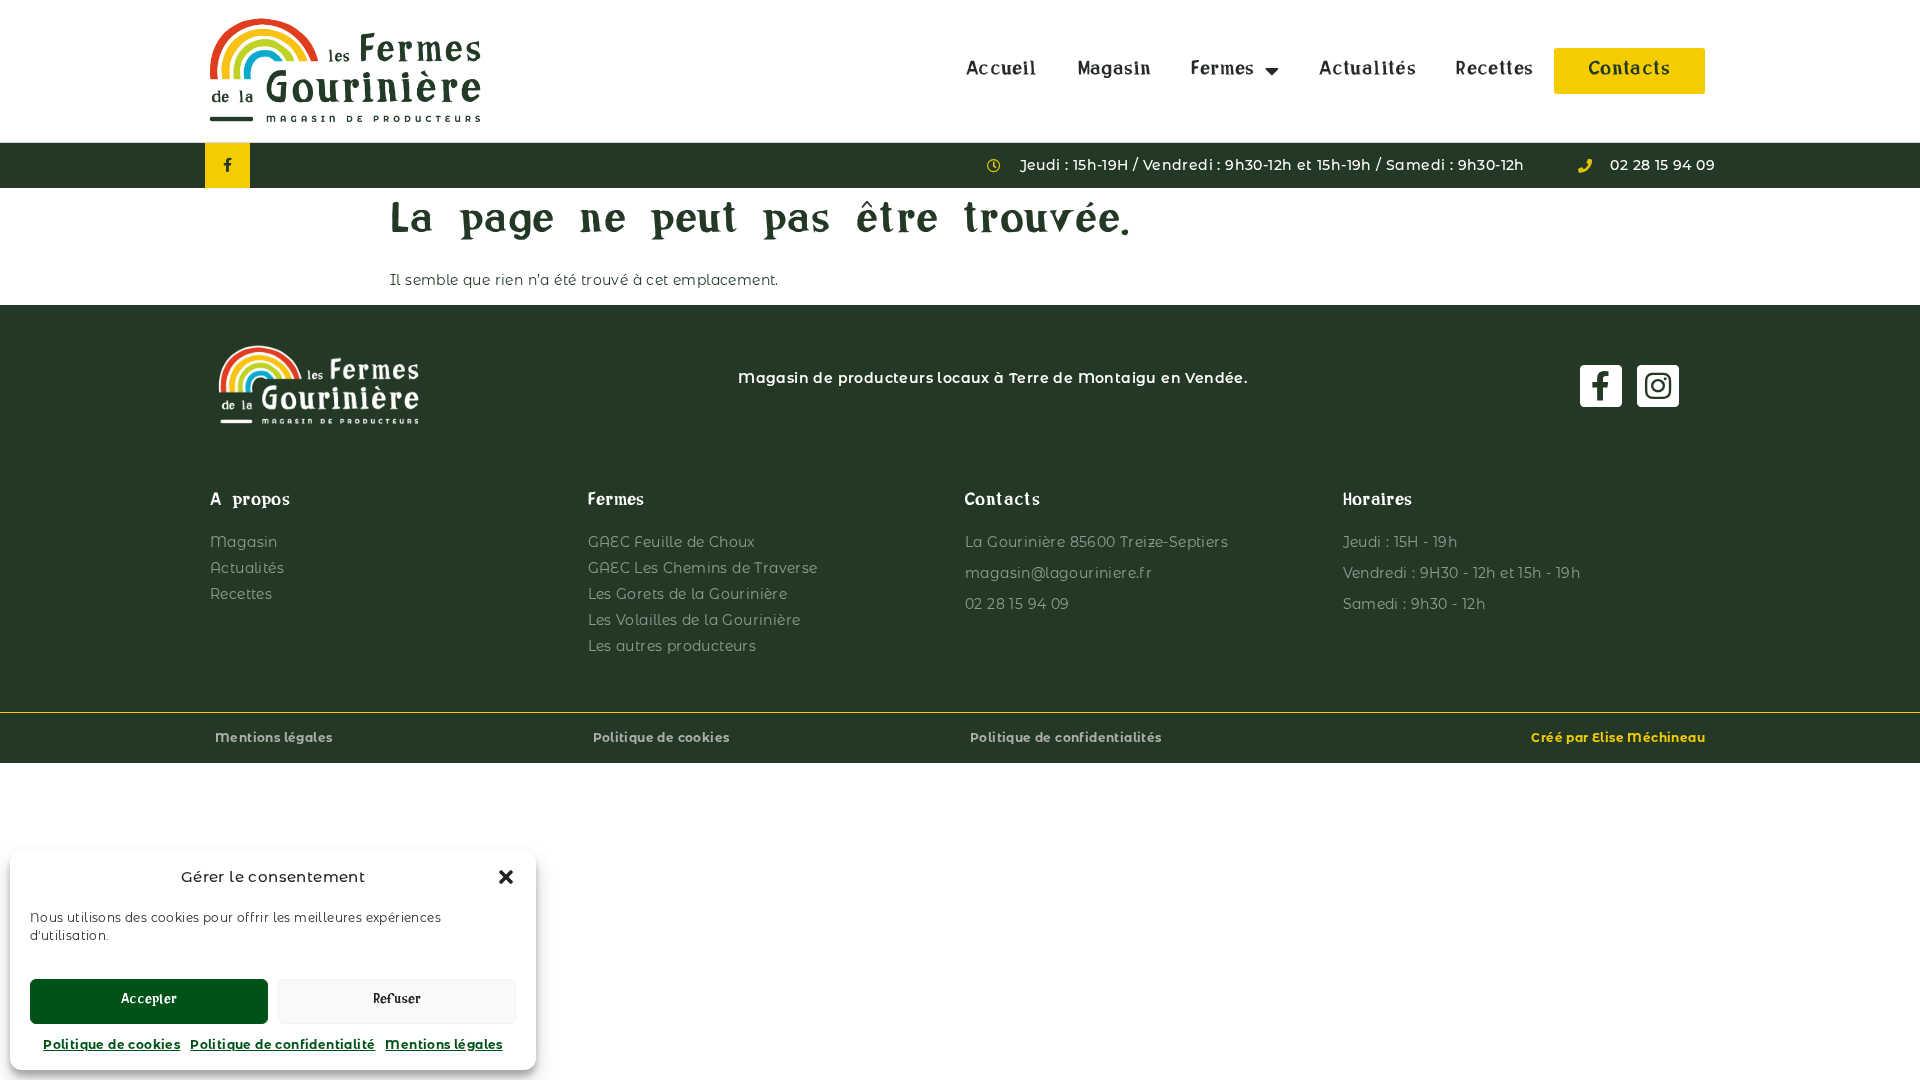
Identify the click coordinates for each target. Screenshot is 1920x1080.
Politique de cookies (111, 1044)
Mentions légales (443, 1044)
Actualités (1367, 71)
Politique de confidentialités (1066, 737)
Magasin (1115, 71)
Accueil (1002, 71)
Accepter (149, 1001)
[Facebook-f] (227, 165)
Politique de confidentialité (282, 1044)
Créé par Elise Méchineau (1618, 737)
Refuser (397, 1001)
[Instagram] (1658, 386)
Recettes (1494, 71)
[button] (506, 877)
